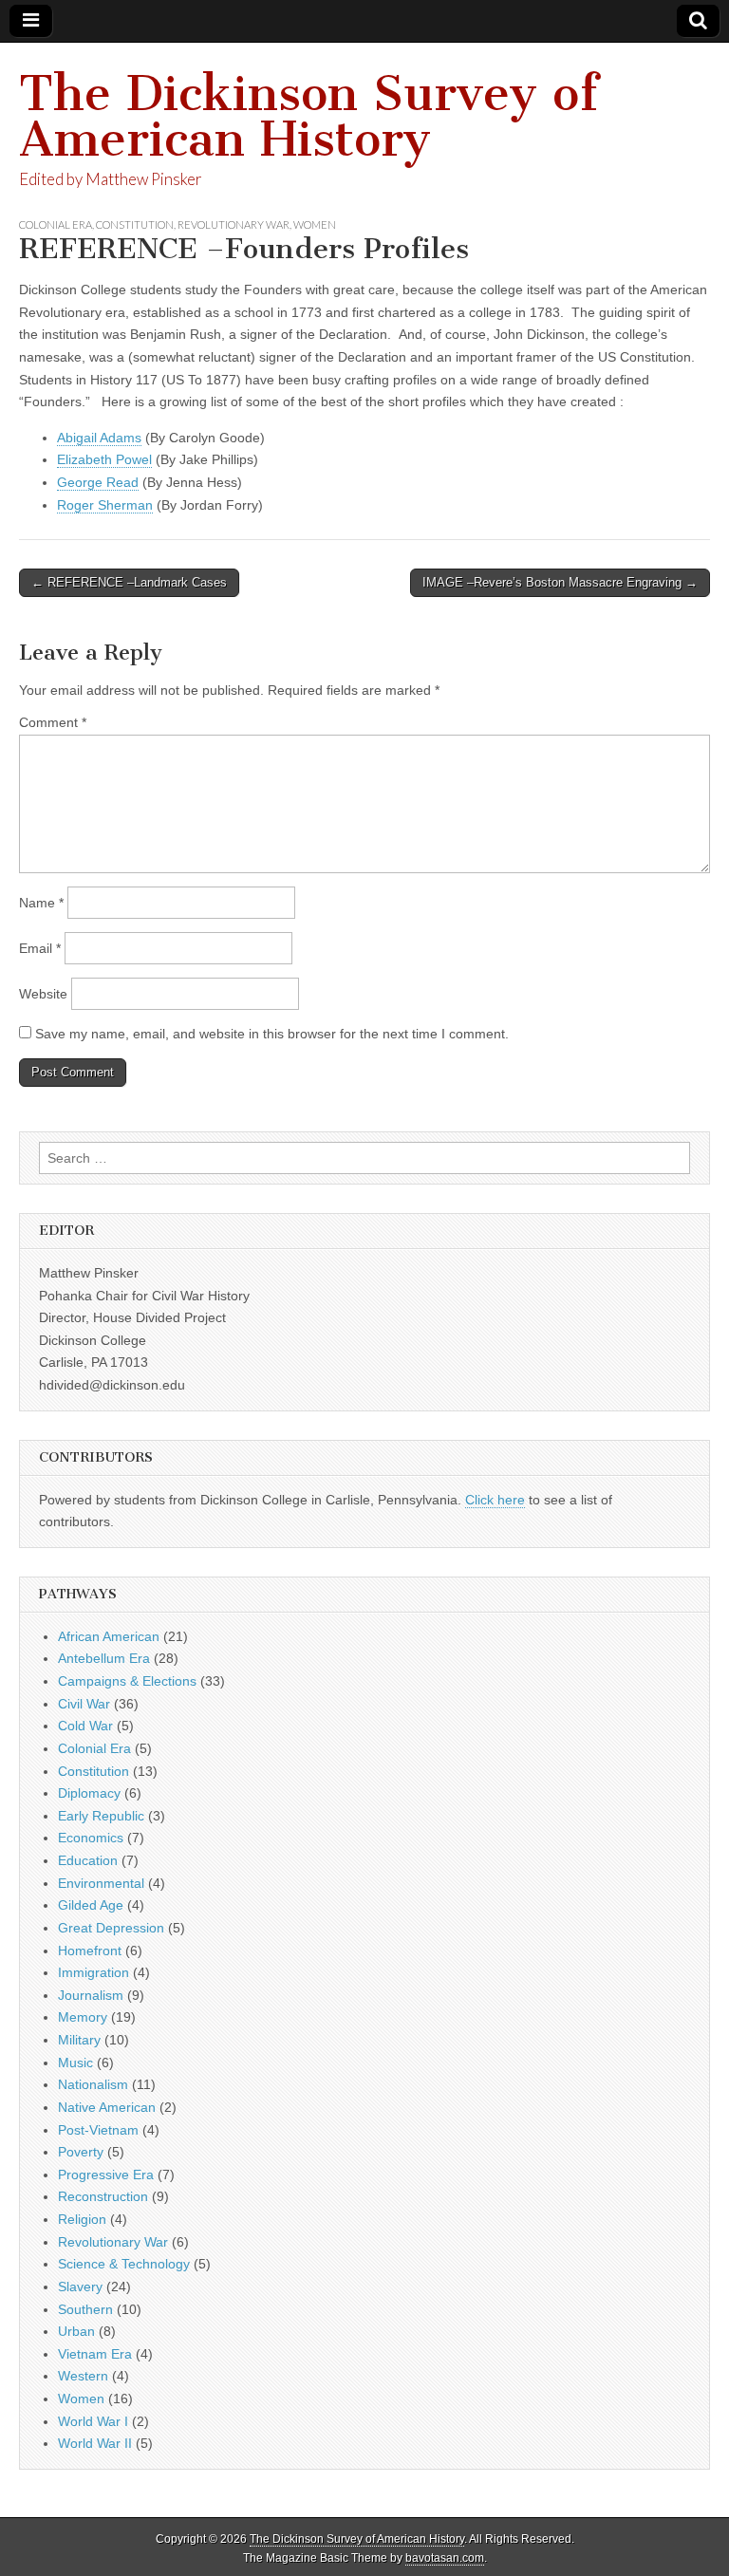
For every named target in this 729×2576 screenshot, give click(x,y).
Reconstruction (103, 2196)
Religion (82, 2219)
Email (40, 948)
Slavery (80, 2287)
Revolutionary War (234, 224)
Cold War (85, 1726)
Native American (107, 2107)
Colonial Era (56, 224)
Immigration (93, 1972)
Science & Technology (124, 2264)
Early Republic (101, 1816)
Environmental (101, 1883)
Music (75, 2063)
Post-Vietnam (98, 2130)
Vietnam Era (95, 2354)
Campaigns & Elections (127, 1681)
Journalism (91, 1995)
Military (79, 2040)
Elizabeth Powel (104, 459)
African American (109, 1636)
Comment (53, 722)
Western (83, 2376)
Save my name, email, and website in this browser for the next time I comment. (272, 1034)
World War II (95, 2443)
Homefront (90, 1951)
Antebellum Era (104, 1658)
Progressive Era (106, 2175)
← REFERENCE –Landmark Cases (129, 582)
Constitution (135, 224)
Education (88, 1860)
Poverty (81, 2152)
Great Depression (111, 1928)
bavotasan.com (445, 2558)
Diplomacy (89, 1793)
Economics (91, 1838)
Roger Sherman (105, 505)
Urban (76, 2331)
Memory (83, 2017)
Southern (85, 2309)
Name (41, 903)
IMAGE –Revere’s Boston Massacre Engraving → (560, 582)
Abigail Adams (99, 438)
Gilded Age (91, 1905)
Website (43, 994)
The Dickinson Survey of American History (308, 116)
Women (315, 224)
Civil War (84, 1704)
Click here (495, 1500)
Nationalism (93, 2084)
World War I (93, 2421)
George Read (98, 482)
